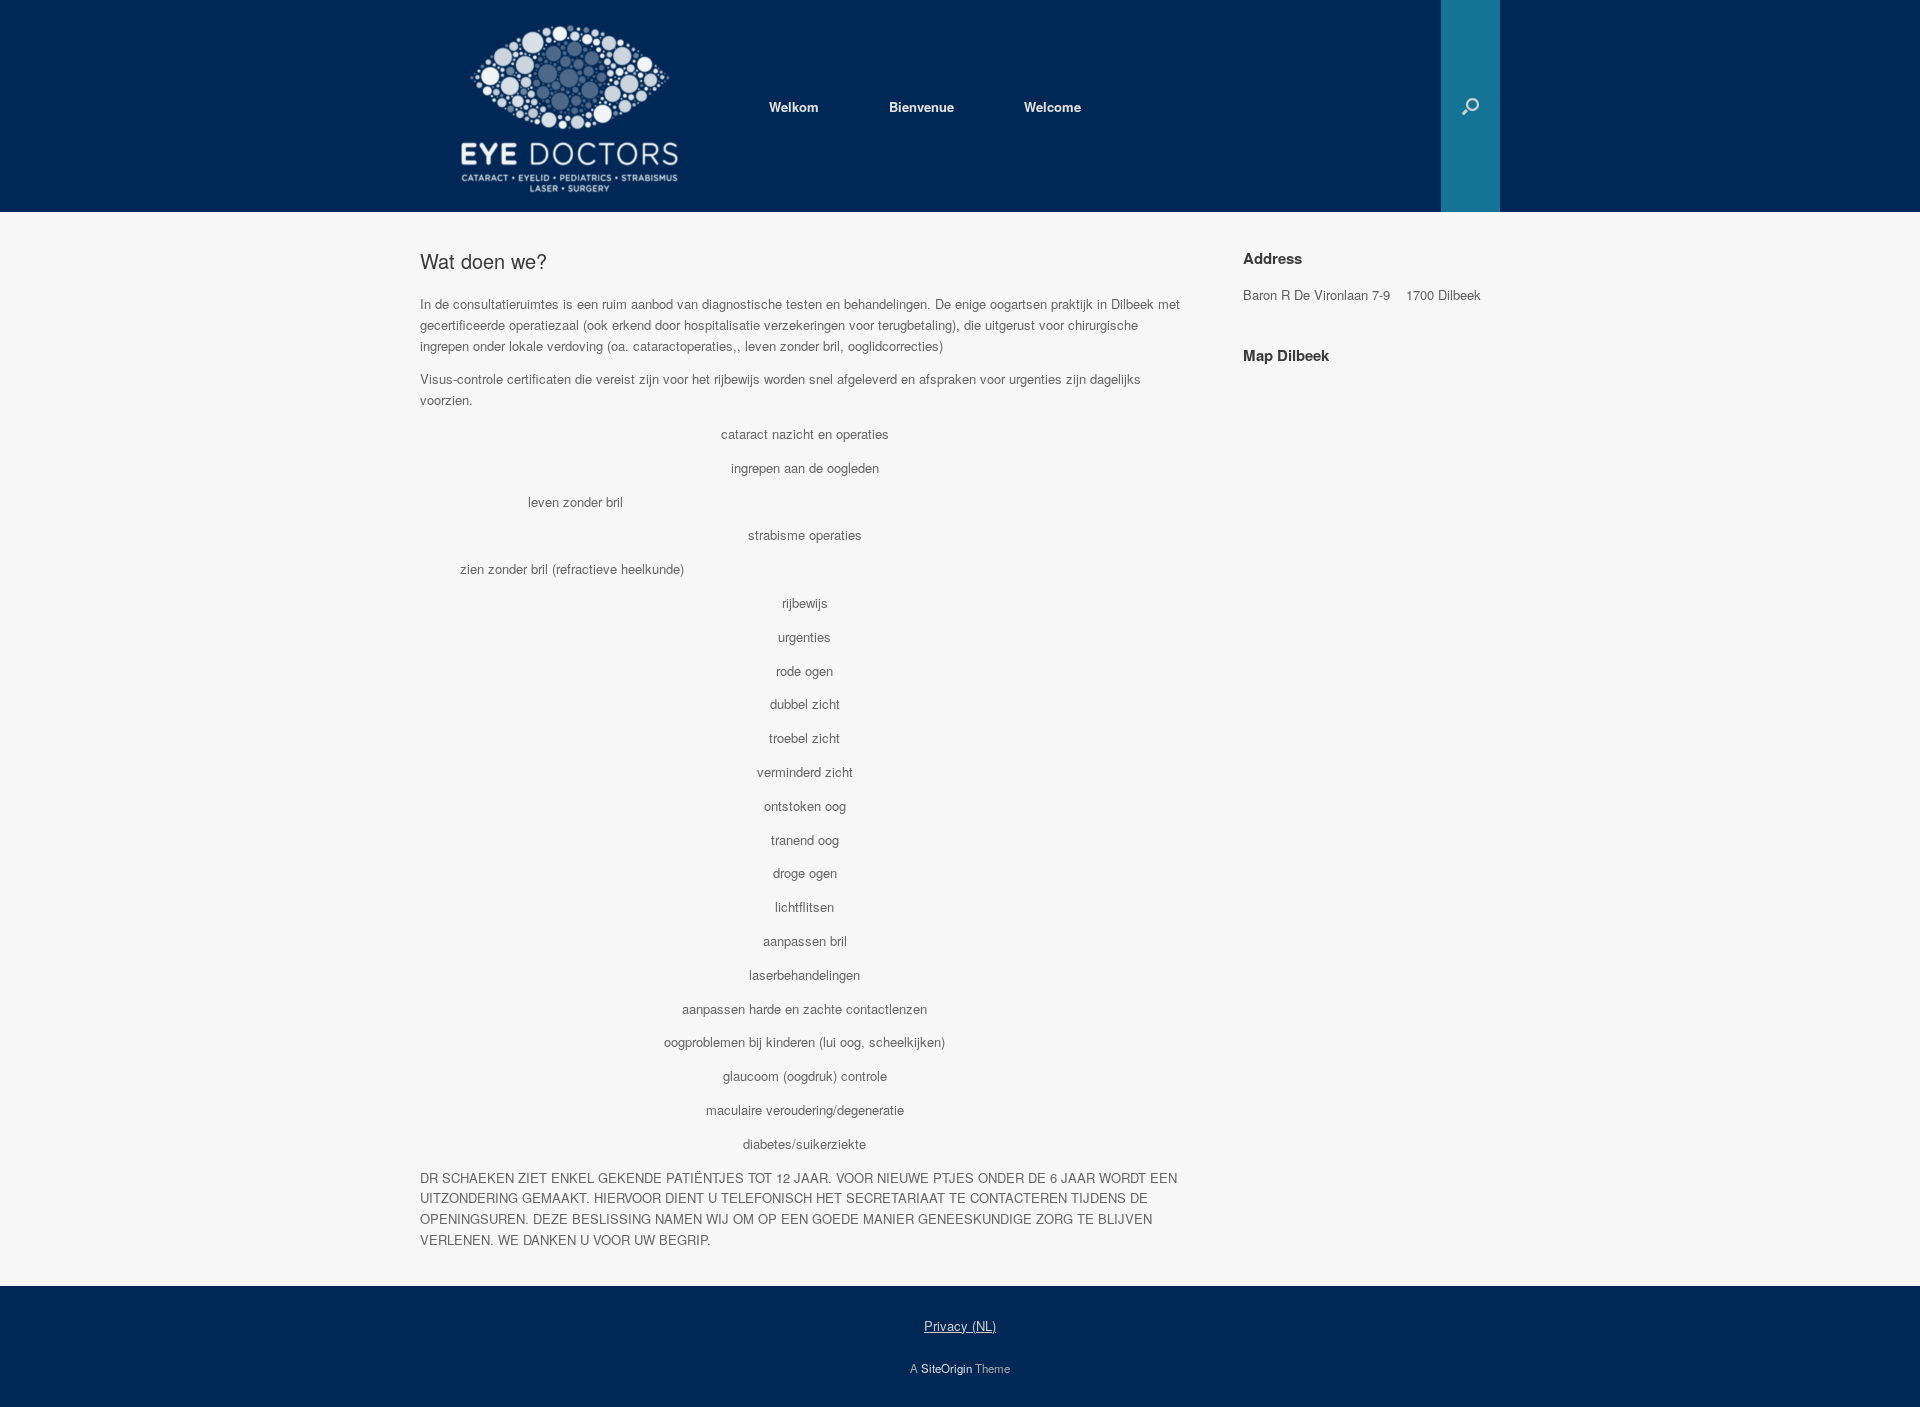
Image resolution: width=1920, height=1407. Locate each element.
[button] (1470, 106)
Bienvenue (921, 106)
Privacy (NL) (960, 1325)
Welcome (1052, 106)
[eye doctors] (569, 106)
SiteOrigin (946, 1368)
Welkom (794, 106)
